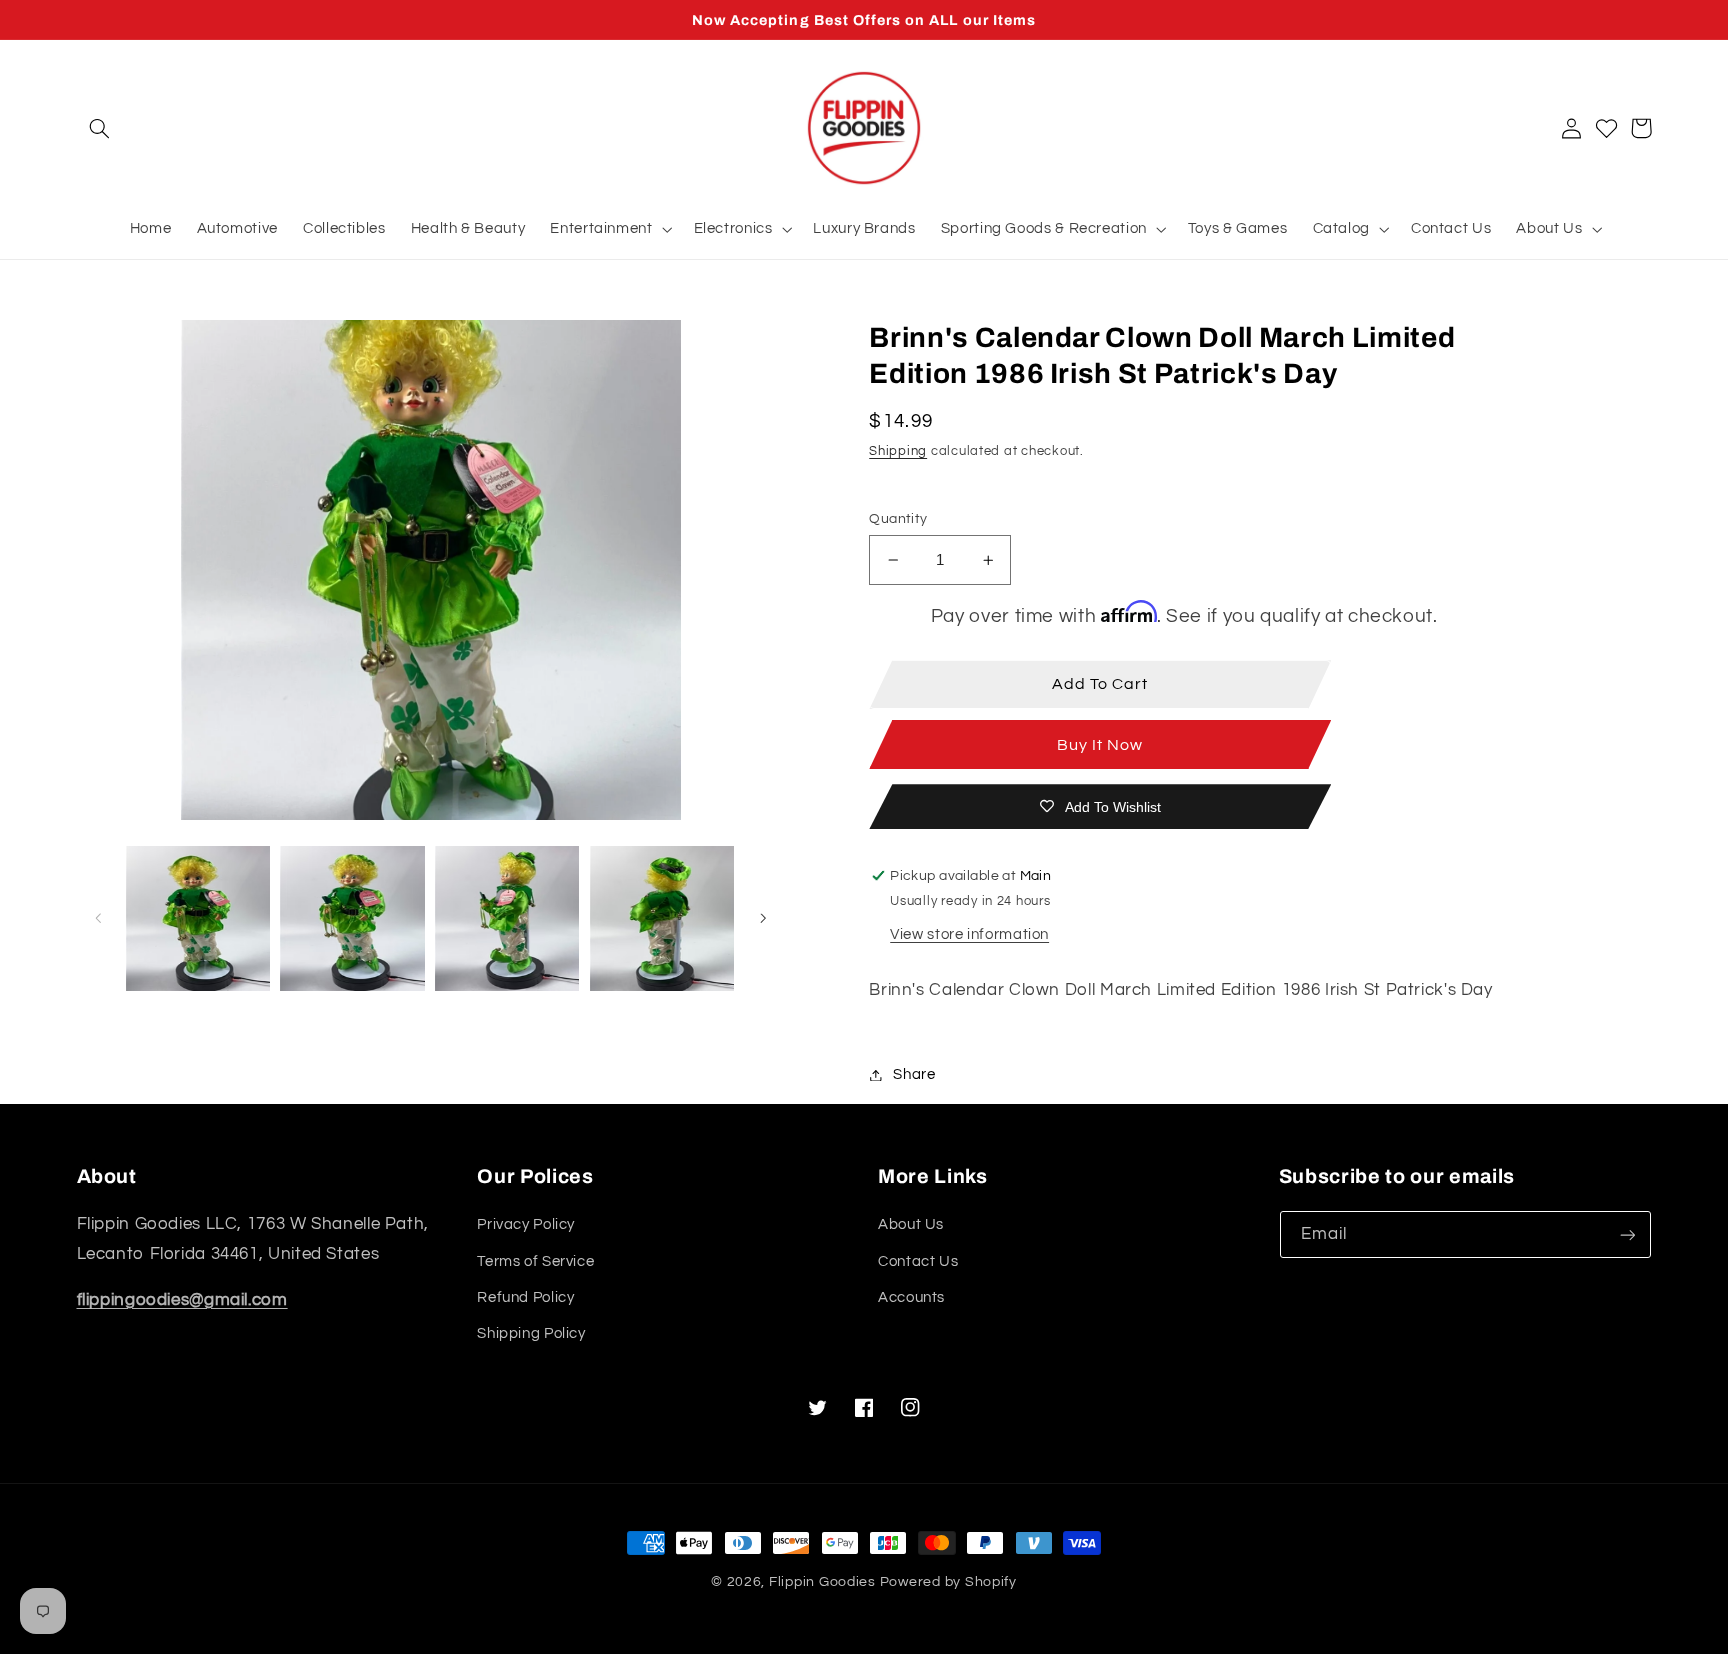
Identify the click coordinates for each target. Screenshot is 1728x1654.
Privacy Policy (526, 1224)
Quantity (898, 519)
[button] (100, 128)
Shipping (898, 451)
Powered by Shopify (948, 1582)
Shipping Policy (531, 1333)
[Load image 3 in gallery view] (507, 918)
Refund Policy (525, 1297)
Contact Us (918, 1261)
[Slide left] (99, 919)
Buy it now (1100, 745)
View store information (969, 934)
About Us (911, 1224)
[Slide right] (763, 919)
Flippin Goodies (822, 1582)
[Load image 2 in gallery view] (352, 918)
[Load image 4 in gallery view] (662, 918)
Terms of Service (535, 1261)
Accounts (911, 1297)
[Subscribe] (1627, 1234)
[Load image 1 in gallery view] (198, 918)
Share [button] (914, 1074)
